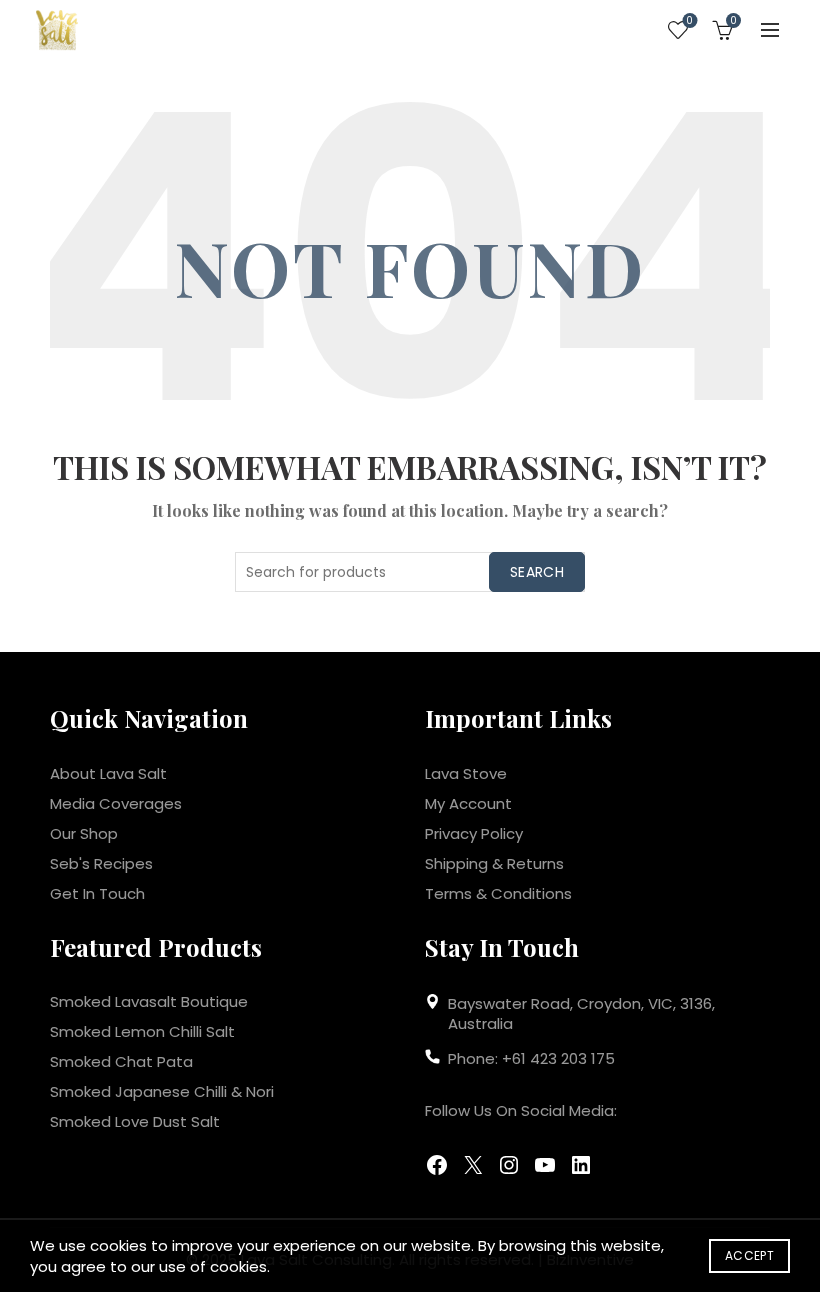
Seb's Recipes (101, 863)
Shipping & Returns (494, 863)
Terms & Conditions (498, 893)
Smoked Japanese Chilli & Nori (162, 1091)
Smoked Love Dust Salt (135, 1121)
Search (537, 572)
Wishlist (689, 21)
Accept (749, 1255)
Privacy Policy (474, 833)
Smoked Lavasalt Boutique (149, 1001)
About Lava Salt (108, 773)
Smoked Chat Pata (121, 1061)
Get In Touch (97, 893)
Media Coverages (116, 803)
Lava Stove (466, 773)
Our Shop (84, 833)
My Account (468, 803)
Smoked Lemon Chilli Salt (142, 1031)
